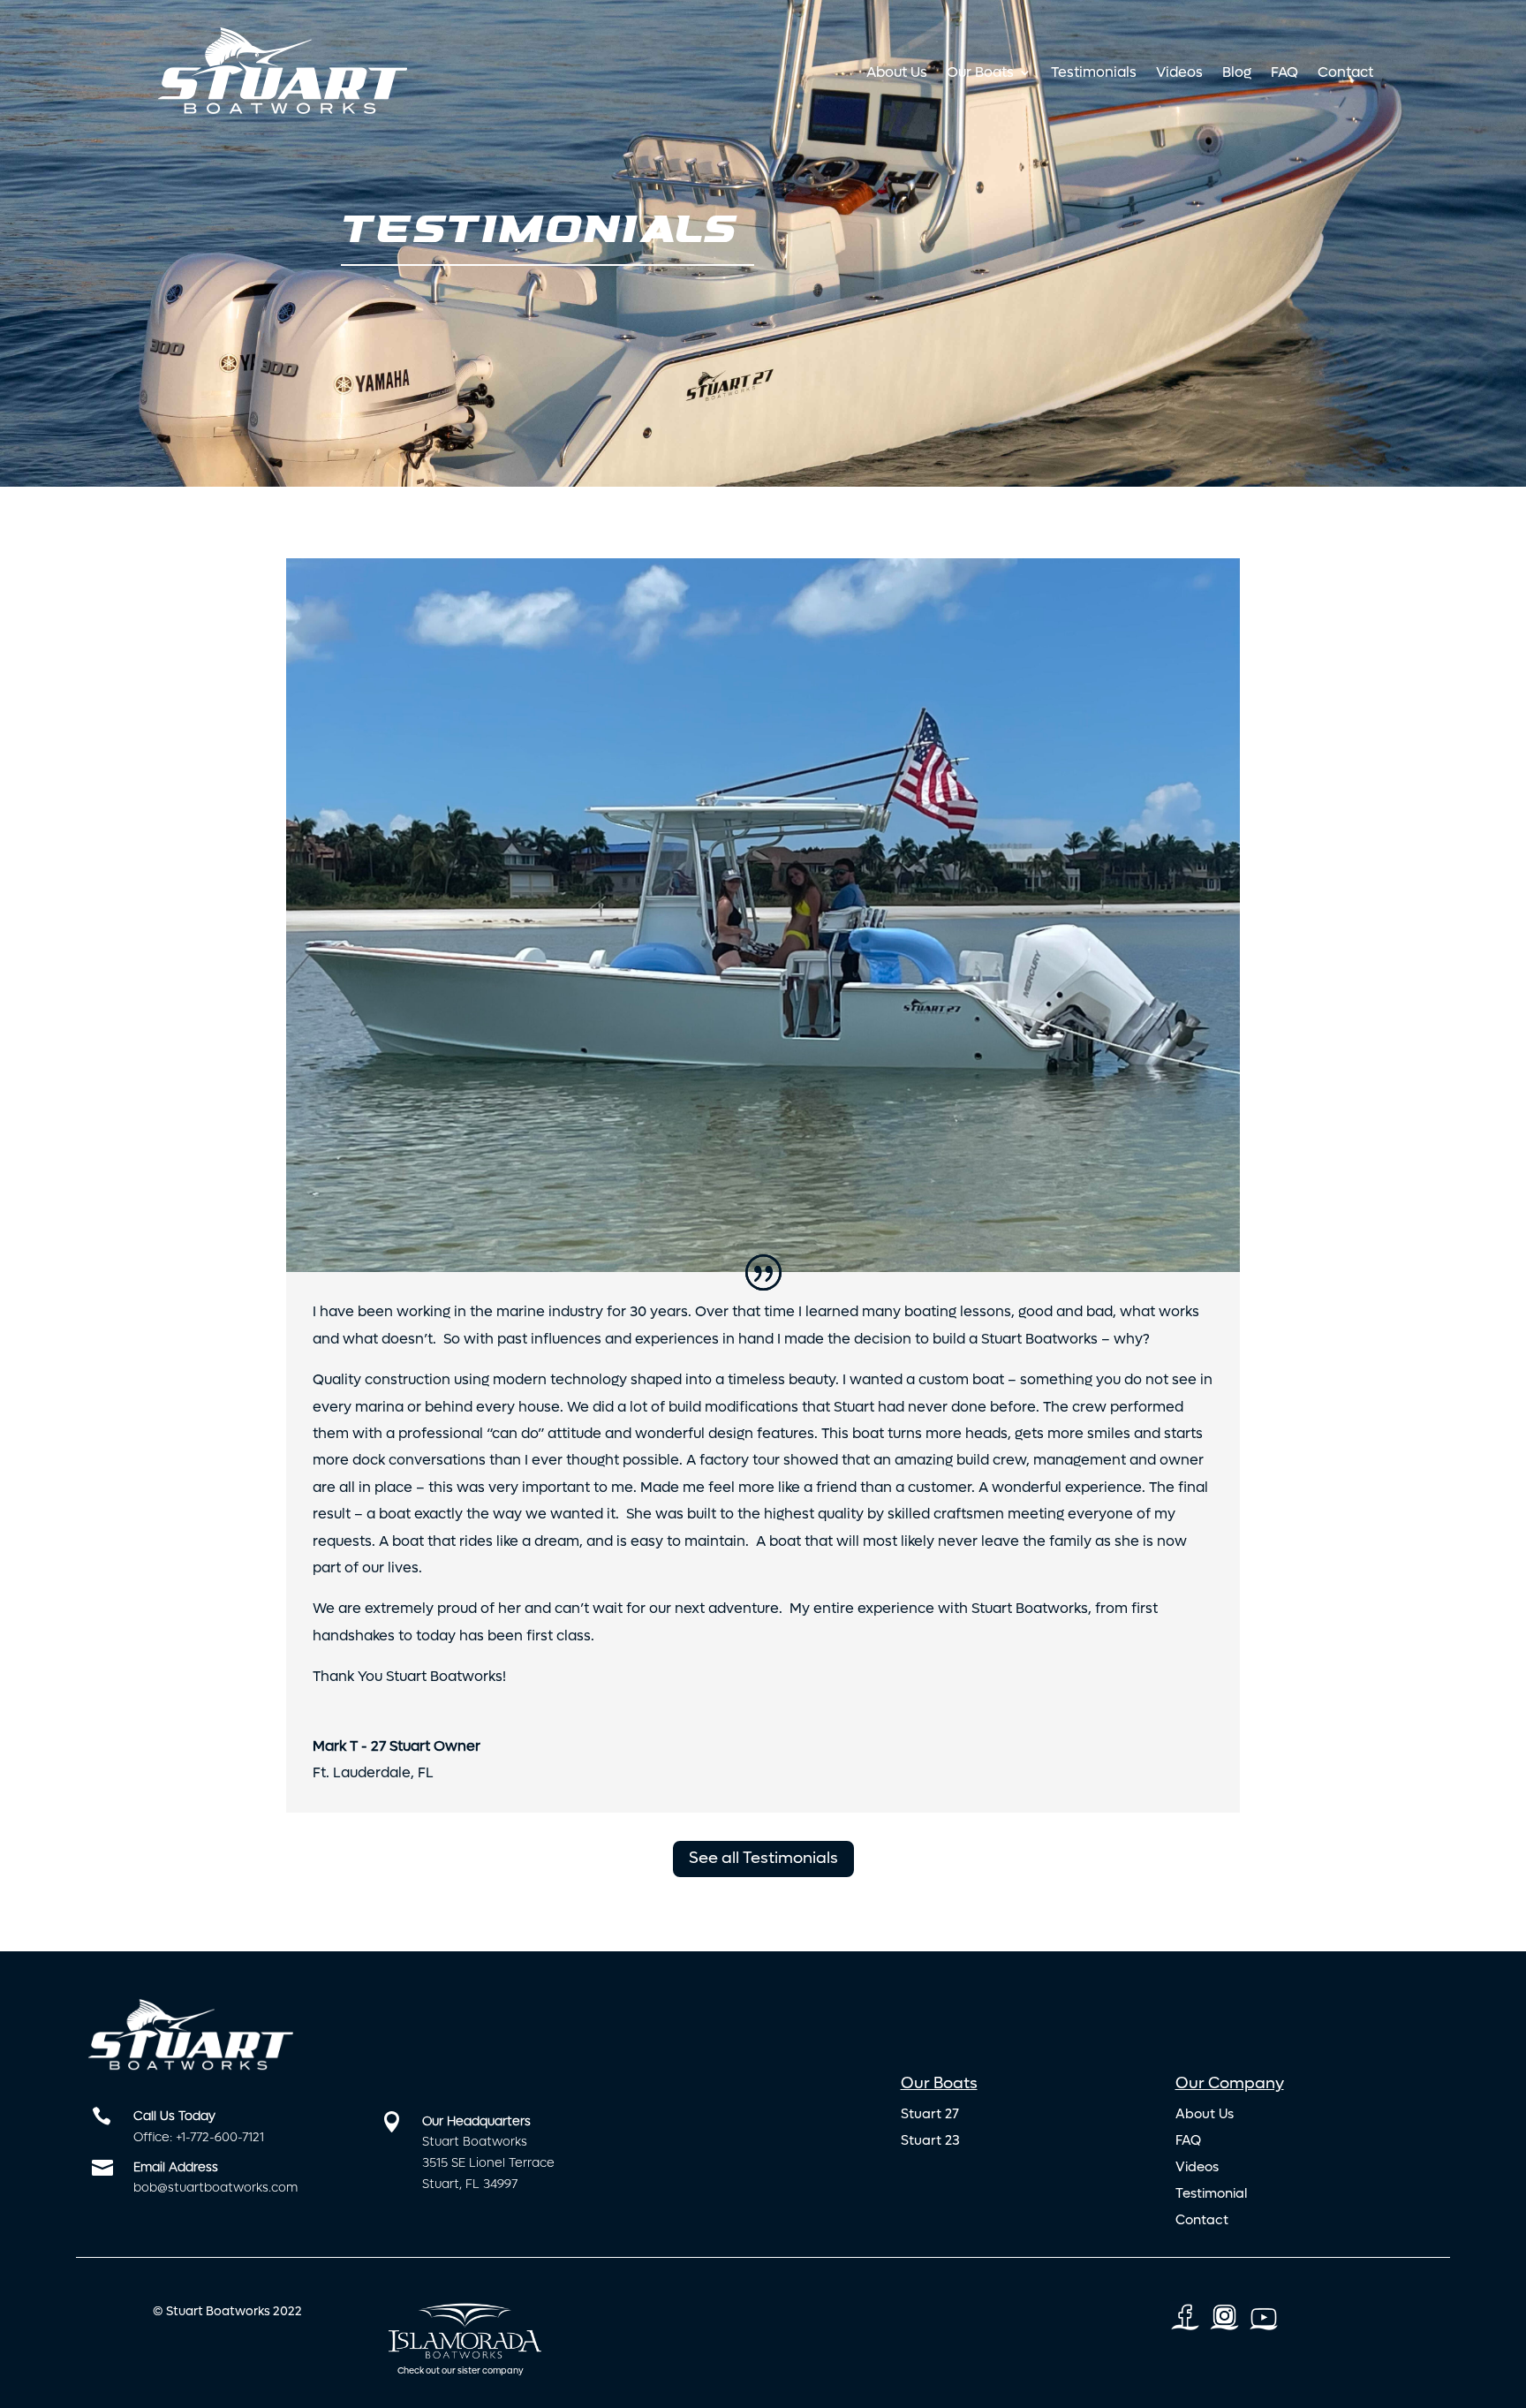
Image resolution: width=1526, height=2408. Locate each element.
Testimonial (1211, 2195)
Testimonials (1094, 72)
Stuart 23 (930, 2142)
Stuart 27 (930, 2115)
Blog (1237, 72)
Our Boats (980, 72)
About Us (897, 72)
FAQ (1284, 72)
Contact (1345, 72)
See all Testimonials (763, 1859)
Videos (1179, 72)
